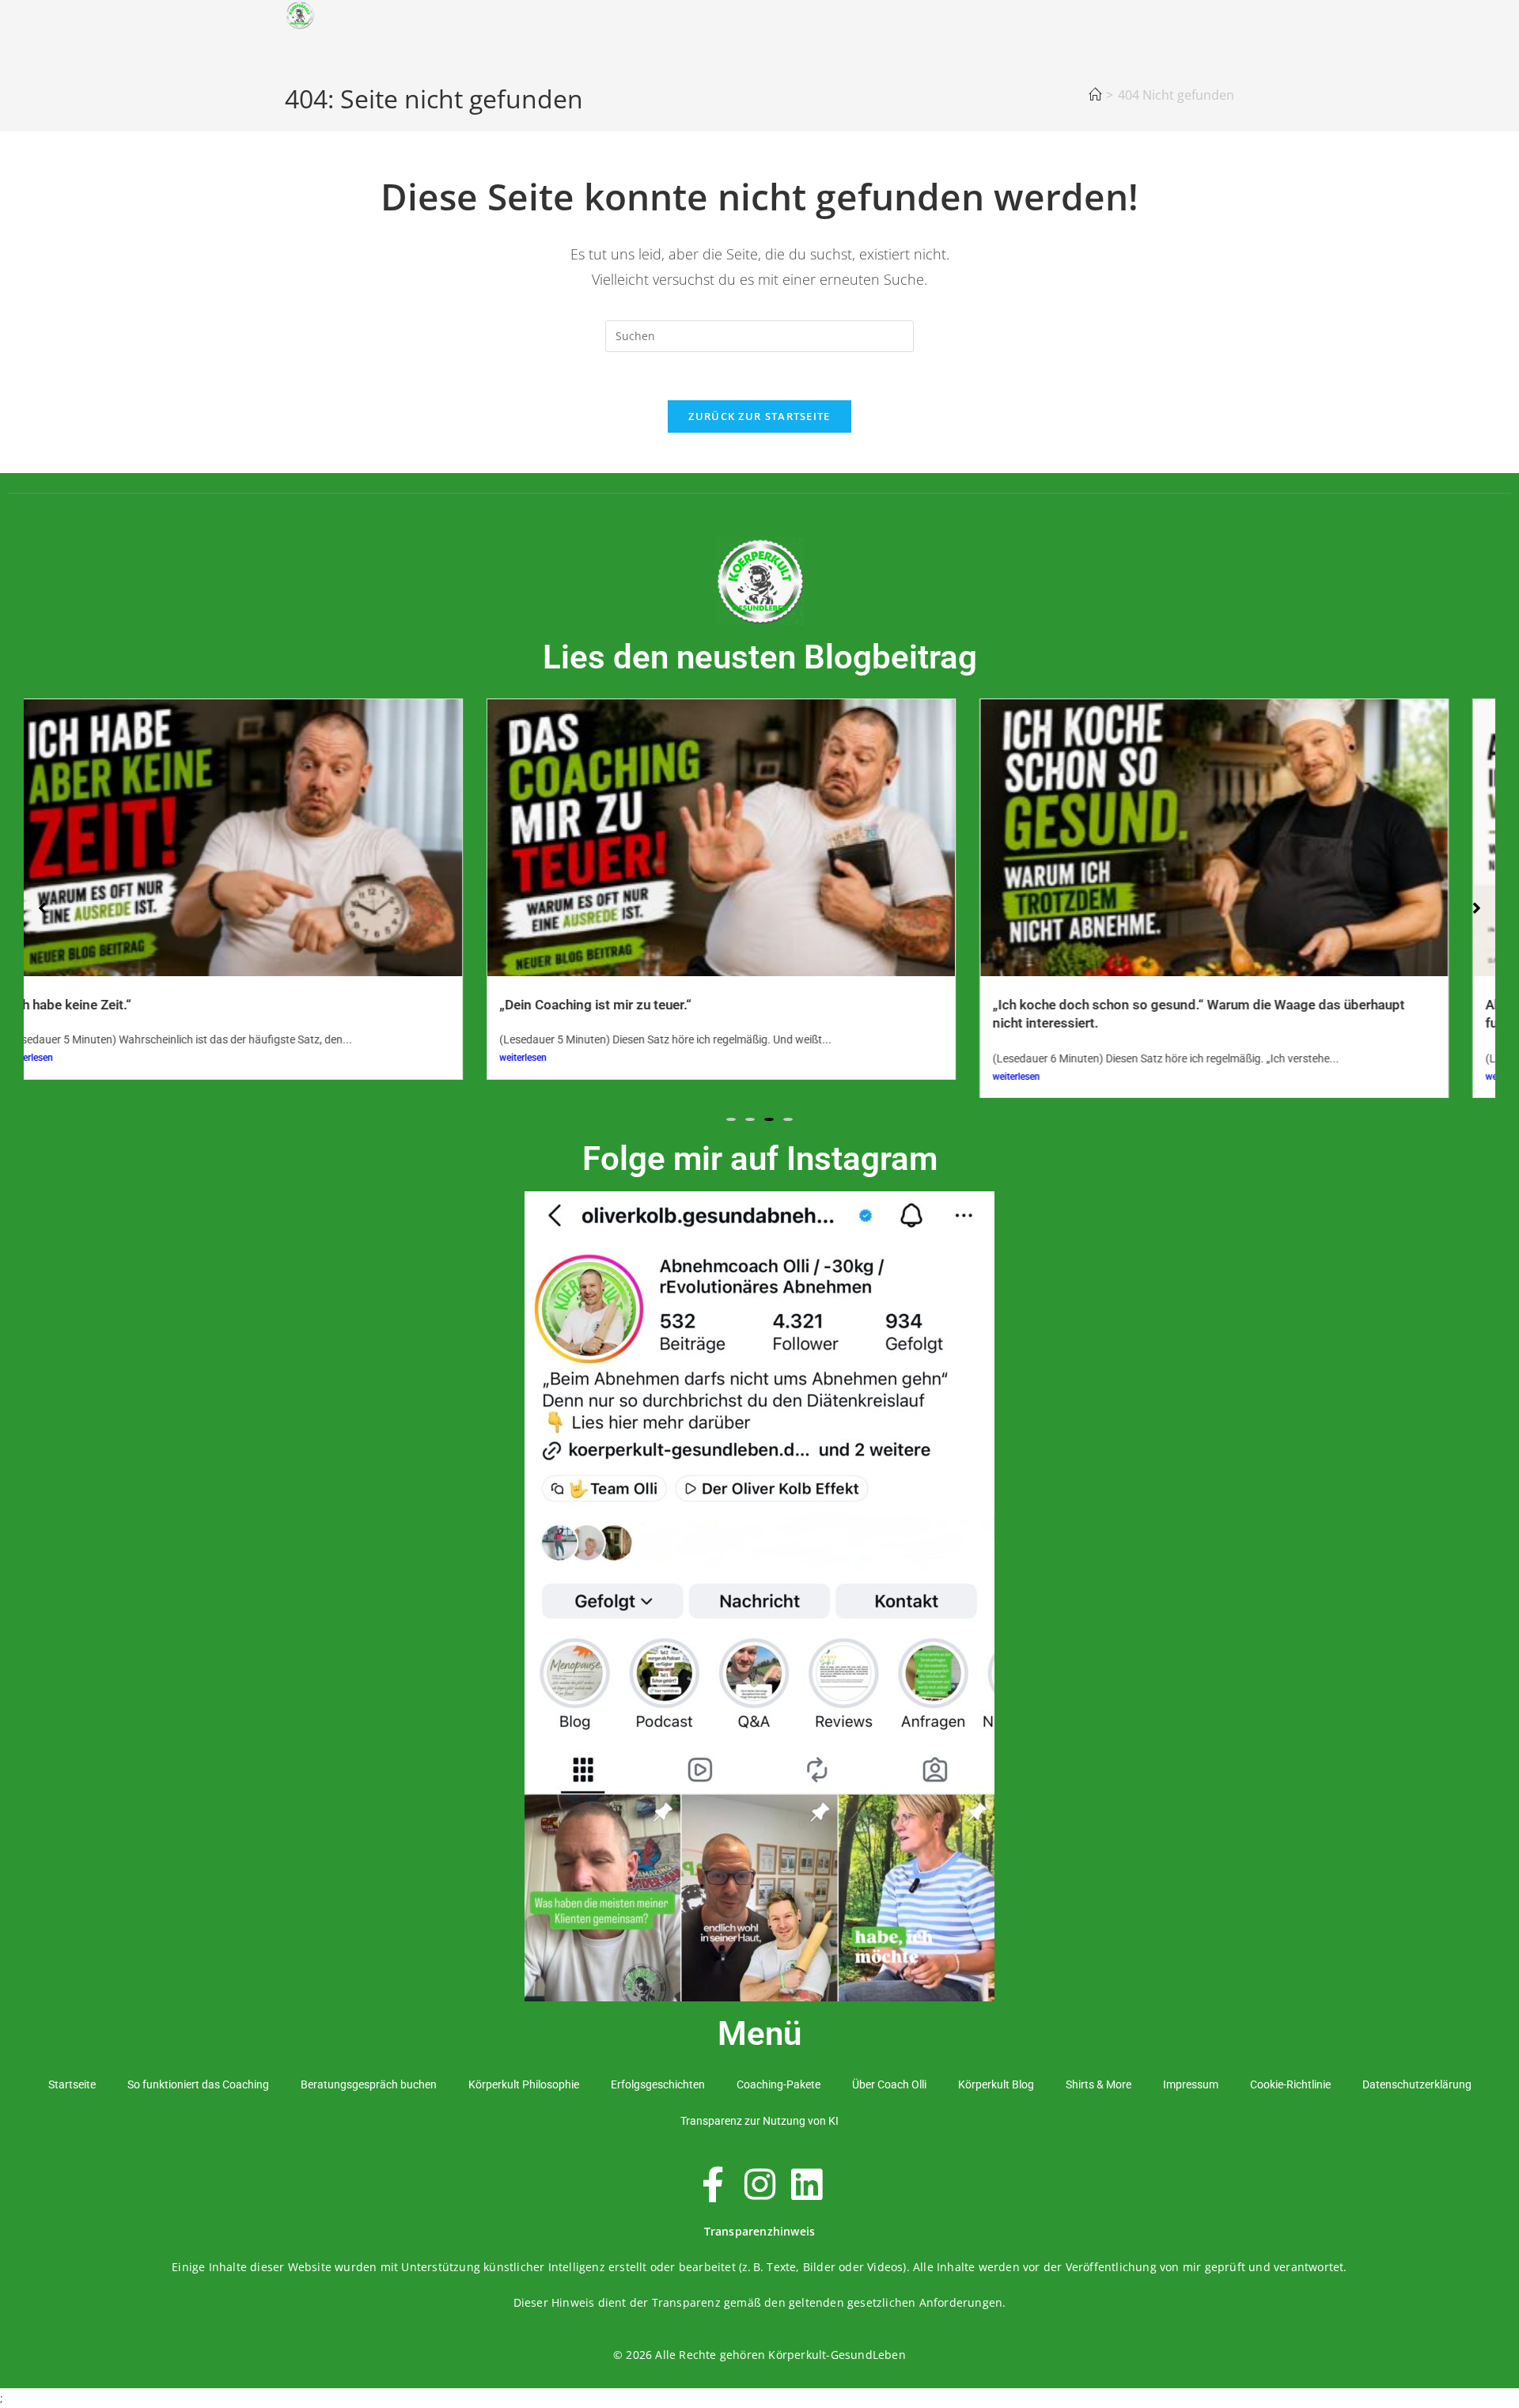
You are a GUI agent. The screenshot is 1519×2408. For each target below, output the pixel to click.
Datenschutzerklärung (1417, 2084)
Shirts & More (1099, 2084)
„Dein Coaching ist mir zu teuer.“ (182, 1005)
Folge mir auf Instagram (760, 1159)
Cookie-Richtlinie (1290, 2084)
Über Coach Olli (889, 2084)
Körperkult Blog (996, 2084)
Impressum (1191, 2084)
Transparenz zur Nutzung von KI (759, 2121)
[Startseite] (1095, 95)
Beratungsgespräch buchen (369, 2084)
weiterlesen (109, 1058)
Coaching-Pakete (778, 2084)
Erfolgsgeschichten (658, 2084)
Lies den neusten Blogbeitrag (760, 657)
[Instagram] (759, 2184)
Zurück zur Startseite (759, 416)
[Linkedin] (806, 2184)
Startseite (72, 2084)
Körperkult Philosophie (524, 2084)
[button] (731, 1119)
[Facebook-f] (713, 2184)
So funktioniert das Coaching (198, 2084)
